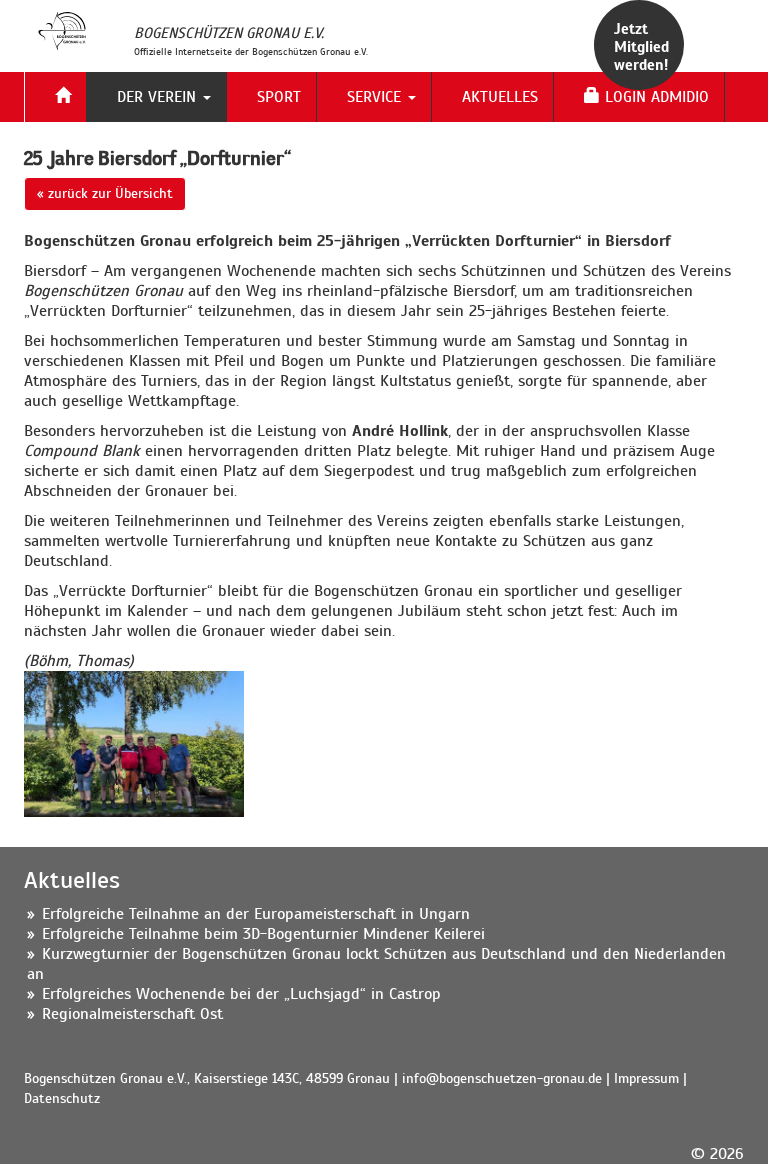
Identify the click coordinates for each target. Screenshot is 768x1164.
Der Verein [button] (159, 97)
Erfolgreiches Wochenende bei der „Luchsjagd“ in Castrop (241, 994)
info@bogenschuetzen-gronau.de (502, 1078)
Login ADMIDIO (654, 97)
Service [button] (376, 97)
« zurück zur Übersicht (105, 193)
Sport (279, 97)
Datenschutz (62, 1098)
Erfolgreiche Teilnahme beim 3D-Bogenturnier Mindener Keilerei (263, 934)
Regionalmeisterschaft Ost (132, 1014)
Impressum (646, 1078)
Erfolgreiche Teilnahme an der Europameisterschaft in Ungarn (256, 914)
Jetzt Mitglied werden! (641, 47)
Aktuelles (500, 97)
